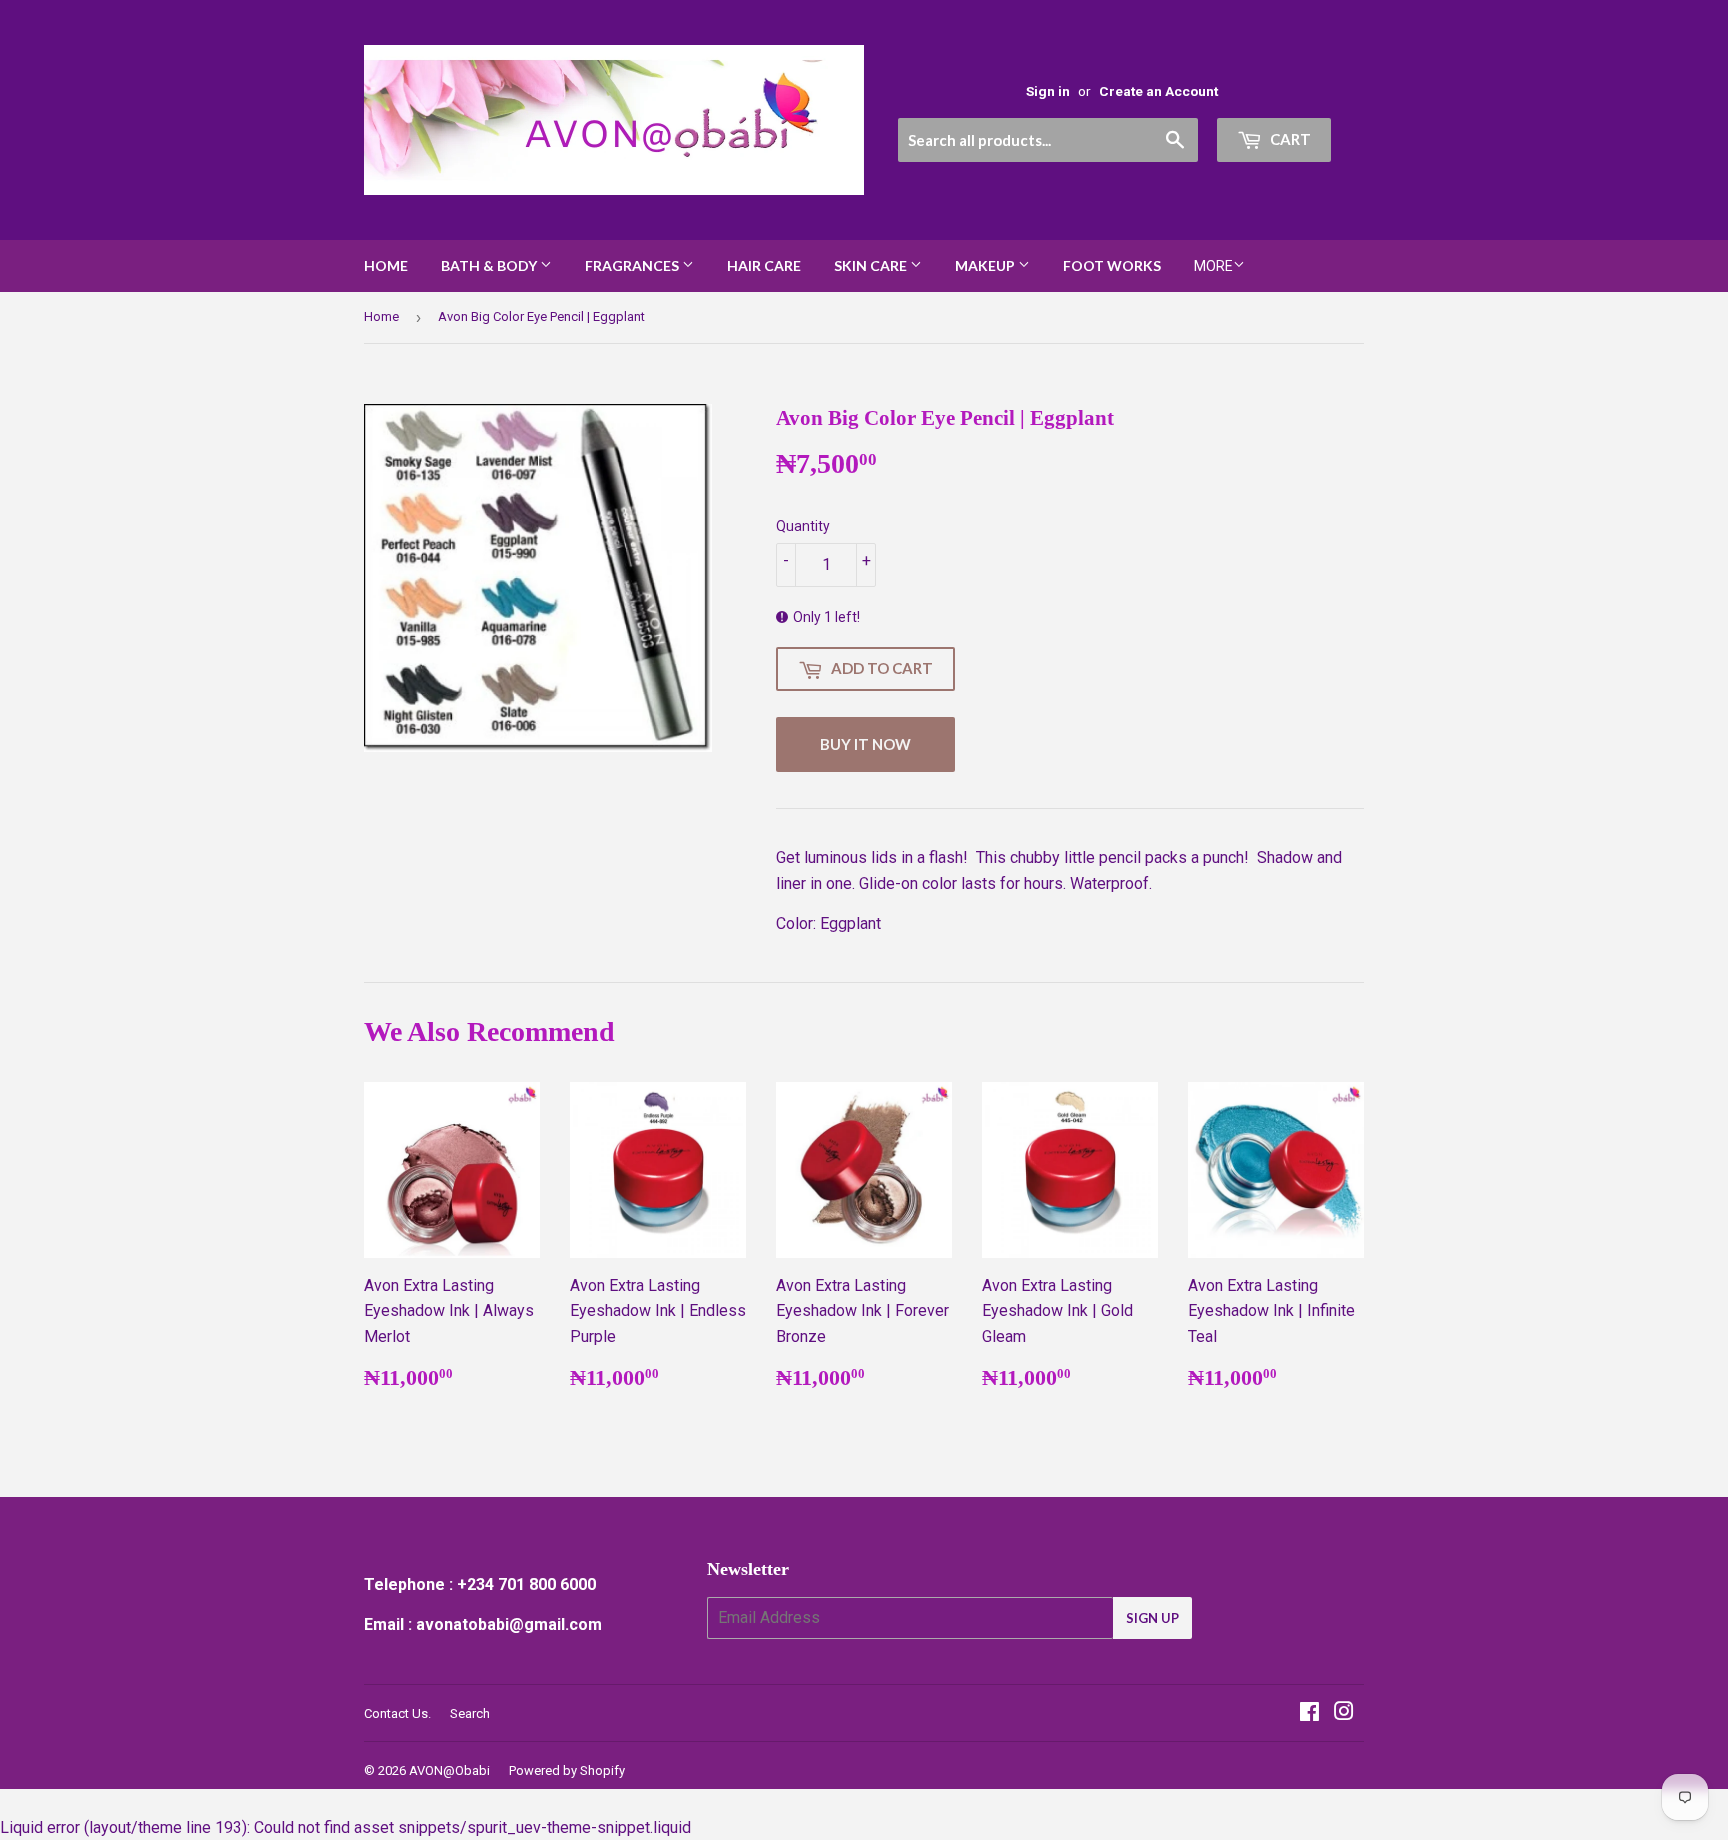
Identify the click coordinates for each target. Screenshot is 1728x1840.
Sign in (1048, 91)
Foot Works (1112, 265)
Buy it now (865, 744)
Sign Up (1152, 1618)
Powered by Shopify (567, 1770)
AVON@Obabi (449, 1770)
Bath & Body (490, 265)
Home (386, 265)
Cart (1289, 139)
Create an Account (1158, 91)
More (1213, 266)
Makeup (986, 265)
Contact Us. (397, 1713)
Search (470, 1713)
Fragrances (633, 265)
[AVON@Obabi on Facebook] (1309, 1713)
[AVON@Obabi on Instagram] (1344, 1713)
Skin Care (872, 265)
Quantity (803, 526)
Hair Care (764, 265)
